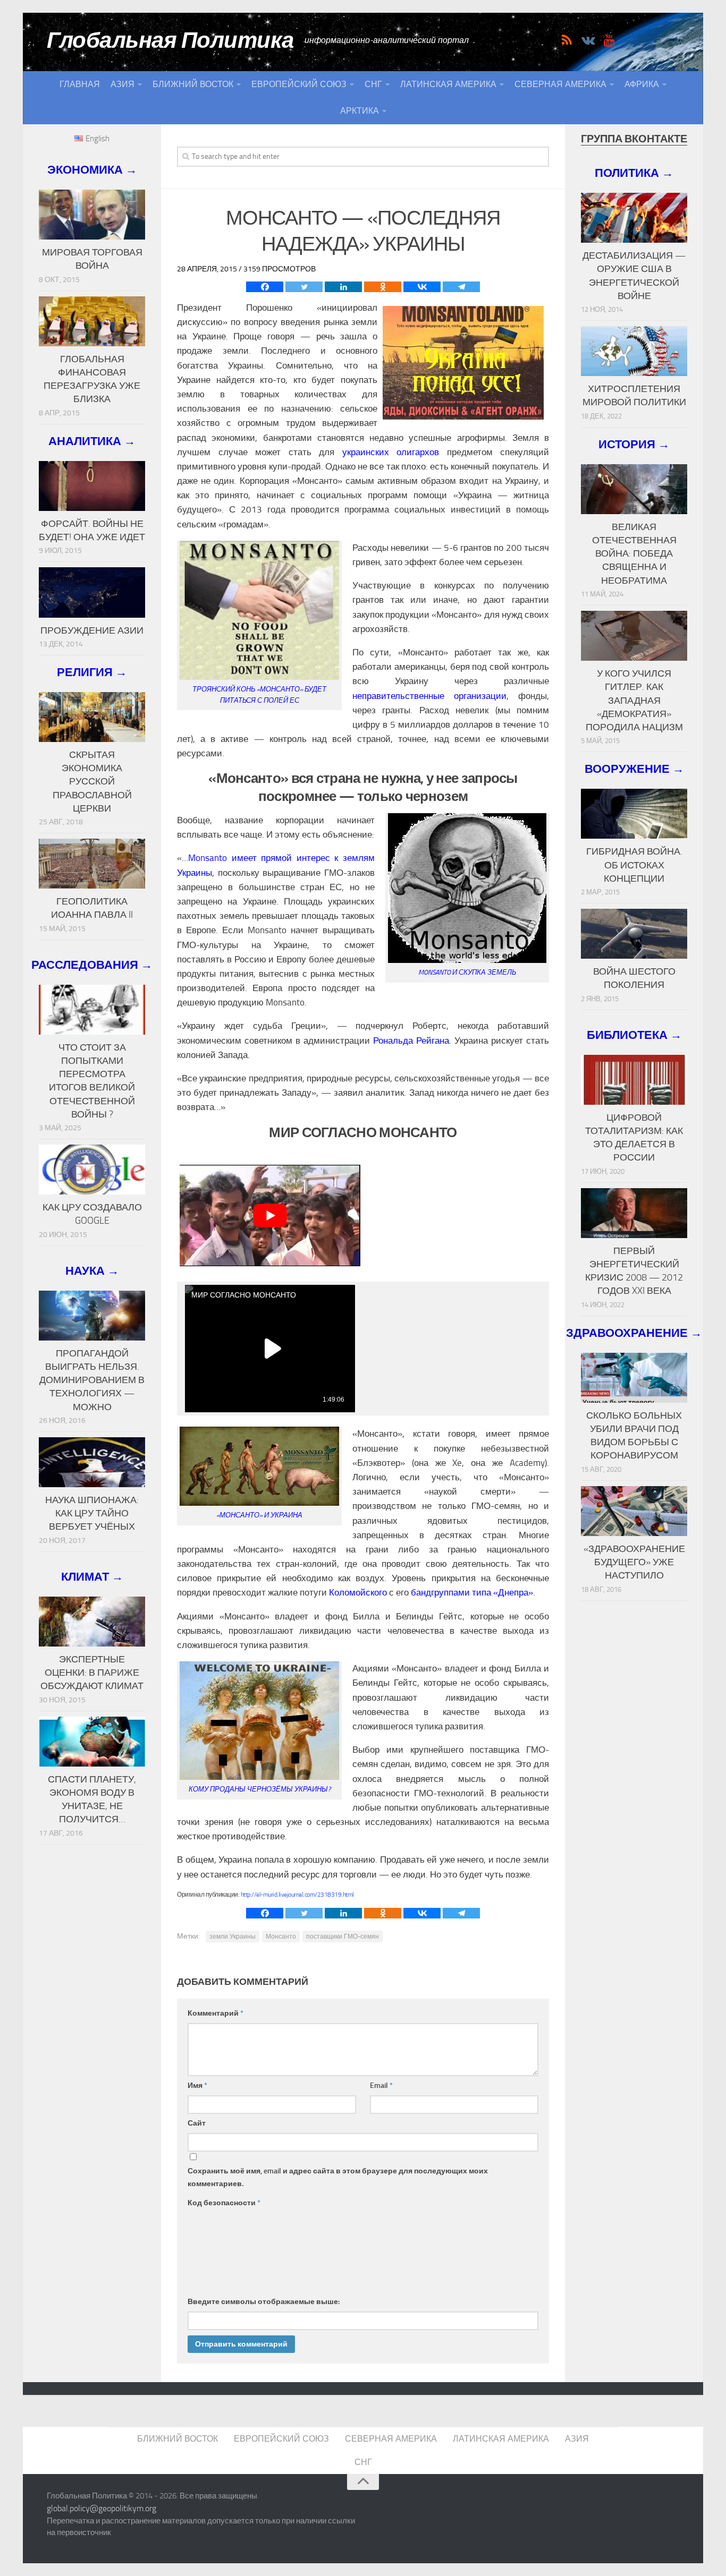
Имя (197, 2085)
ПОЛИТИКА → (634, 173)
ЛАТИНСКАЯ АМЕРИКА (448, 84)
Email (381, 2085)
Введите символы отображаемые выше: (264, 2302)
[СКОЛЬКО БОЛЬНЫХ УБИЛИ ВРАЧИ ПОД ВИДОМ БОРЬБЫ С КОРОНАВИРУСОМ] (634, 1378)
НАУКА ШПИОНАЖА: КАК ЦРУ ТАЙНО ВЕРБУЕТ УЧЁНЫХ (92, 1513)
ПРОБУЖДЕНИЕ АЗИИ (92, 630)
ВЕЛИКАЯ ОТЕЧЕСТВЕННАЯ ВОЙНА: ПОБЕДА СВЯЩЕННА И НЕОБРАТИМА (634, 554)
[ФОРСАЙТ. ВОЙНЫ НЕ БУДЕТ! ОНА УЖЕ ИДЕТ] (92, 486)
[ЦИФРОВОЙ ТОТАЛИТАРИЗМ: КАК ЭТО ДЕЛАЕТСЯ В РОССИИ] (634, 1080)
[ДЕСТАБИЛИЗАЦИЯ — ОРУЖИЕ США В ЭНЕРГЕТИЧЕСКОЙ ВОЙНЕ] (634, 218)
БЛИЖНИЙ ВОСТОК (193, 84)
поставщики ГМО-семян (343, 1937)
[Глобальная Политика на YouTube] (609, 40)
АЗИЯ (123, 84)
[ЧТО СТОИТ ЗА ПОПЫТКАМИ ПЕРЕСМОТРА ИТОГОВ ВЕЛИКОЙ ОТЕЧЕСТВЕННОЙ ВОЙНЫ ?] (92, 1010)
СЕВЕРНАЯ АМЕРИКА (560, 84)
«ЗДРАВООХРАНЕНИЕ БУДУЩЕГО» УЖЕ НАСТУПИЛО (634, 1562)
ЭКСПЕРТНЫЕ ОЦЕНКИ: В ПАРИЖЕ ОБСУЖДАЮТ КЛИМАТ (92, 1673)
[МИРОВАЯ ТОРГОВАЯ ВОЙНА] (92, 215)
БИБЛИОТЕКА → (634, 1035)
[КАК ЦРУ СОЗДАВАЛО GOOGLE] (92, 1170)
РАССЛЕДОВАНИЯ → (92, 965)
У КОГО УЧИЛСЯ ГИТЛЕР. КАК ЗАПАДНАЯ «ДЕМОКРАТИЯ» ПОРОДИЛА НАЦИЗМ (634, 700)
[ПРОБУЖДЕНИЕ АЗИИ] (92, 592)
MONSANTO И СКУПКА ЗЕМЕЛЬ (467, 972)
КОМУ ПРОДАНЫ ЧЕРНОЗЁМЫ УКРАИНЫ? (260, 1789)
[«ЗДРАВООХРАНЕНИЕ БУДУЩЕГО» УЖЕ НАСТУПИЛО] (634, 1511)
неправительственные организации (429, 696)
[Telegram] (461, 287)
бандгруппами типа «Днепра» (472, 1592)
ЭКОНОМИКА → (92, 170)
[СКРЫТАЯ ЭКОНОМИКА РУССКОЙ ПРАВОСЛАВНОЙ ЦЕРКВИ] (92, 717)
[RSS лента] (567, 40)
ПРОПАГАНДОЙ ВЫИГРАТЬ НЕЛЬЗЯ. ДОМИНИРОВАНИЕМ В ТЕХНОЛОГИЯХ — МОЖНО (92, 1380)
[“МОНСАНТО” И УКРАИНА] (259, 1503)
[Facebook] (265, 287)
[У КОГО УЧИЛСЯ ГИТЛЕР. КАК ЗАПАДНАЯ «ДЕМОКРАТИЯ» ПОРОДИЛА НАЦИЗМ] (634, 636)
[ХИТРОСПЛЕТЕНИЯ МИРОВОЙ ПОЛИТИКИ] (634, 351)
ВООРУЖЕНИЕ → (634, 769)
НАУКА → (92, 1271)
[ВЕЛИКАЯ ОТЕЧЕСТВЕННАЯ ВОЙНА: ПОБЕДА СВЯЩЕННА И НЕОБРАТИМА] (634, 489)
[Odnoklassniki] (383, 287)
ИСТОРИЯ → (634, 444)
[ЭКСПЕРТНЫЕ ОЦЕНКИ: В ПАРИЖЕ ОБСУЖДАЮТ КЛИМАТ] (92, 1622)
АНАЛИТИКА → (92, 441)
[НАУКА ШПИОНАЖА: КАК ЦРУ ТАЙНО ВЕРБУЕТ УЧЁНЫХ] (92, 1462)
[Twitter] (304, 287)
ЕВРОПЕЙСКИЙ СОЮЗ (299, 84)
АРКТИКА (360, 111)
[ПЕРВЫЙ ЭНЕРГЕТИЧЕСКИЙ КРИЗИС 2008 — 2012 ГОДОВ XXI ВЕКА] (634, 1213)
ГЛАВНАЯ (80, 84)
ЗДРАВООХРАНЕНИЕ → (634, 1333)
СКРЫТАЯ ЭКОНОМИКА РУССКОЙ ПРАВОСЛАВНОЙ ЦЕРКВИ (92, 782)
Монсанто (281, 1937)
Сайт (197, 2123)
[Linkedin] (343, 287)
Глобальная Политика (170, 40)
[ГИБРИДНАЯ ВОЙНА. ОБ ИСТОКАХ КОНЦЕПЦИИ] (634, 814)
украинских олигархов (391, 452)
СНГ (373, 84)
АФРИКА (642, 84)
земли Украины (233, 1937)
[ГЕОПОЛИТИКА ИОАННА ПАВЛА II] (92, 864)
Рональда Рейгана (411, 1040)
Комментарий (216, 2013)
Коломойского (358, 1592)
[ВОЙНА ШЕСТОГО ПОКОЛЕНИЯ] (634, 934)
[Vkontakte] (422, 287)
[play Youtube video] (270, 1216)
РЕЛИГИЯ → (92, 672)
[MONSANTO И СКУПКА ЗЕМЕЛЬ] (467, 960)
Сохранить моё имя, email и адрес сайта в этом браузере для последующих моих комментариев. (338, 2177)
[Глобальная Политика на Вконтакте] (588, 40)
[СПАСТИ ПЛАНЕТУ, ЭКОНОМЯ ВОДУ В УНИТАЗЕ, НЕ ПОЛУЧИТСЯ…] (92, 1742)
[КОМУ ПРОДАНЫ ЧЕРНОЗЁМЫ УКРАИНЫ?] (259, 1777)
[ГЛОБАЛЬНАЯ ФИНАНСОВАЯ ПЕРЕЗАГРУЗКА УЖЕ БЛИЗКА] (92, 321)
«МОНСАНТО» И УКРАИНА (259, 1515)
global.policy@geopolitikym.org (102, 2508)
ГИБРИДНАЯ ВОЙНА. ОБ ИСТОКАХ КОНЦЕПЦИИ (634, 865)
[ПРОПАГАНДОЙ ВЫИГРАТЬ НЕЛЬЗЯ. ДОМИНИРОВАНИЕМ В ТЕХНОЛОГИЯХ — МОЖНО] (92, 1316)
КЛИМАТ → (92, 1577)
